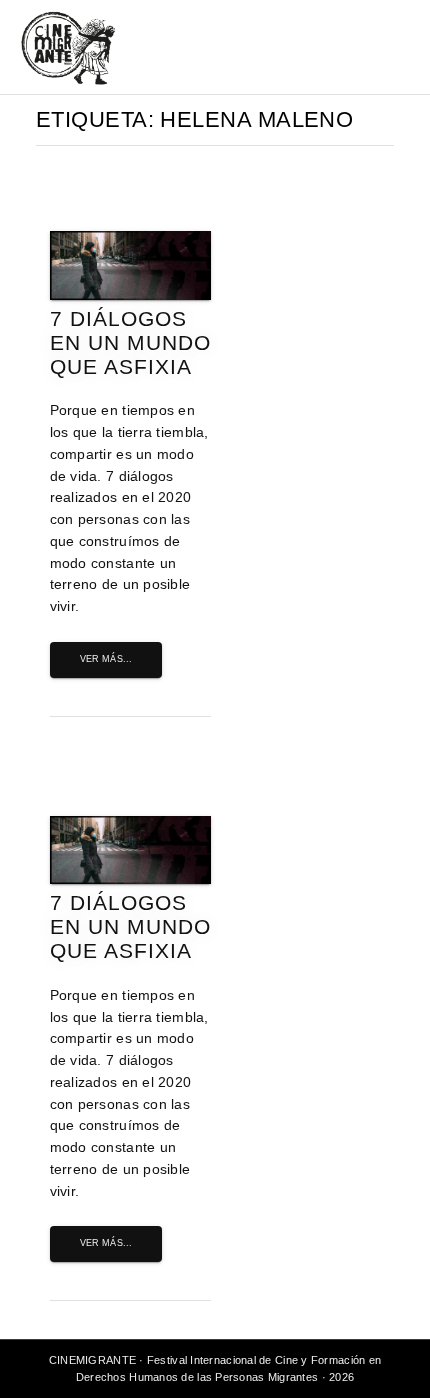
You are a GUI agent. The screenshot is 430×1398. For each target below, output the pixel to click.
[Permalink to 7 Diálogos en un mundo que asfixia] (130, 295)
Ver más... (106, 659)
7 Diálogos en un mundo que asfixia (130, 342)
